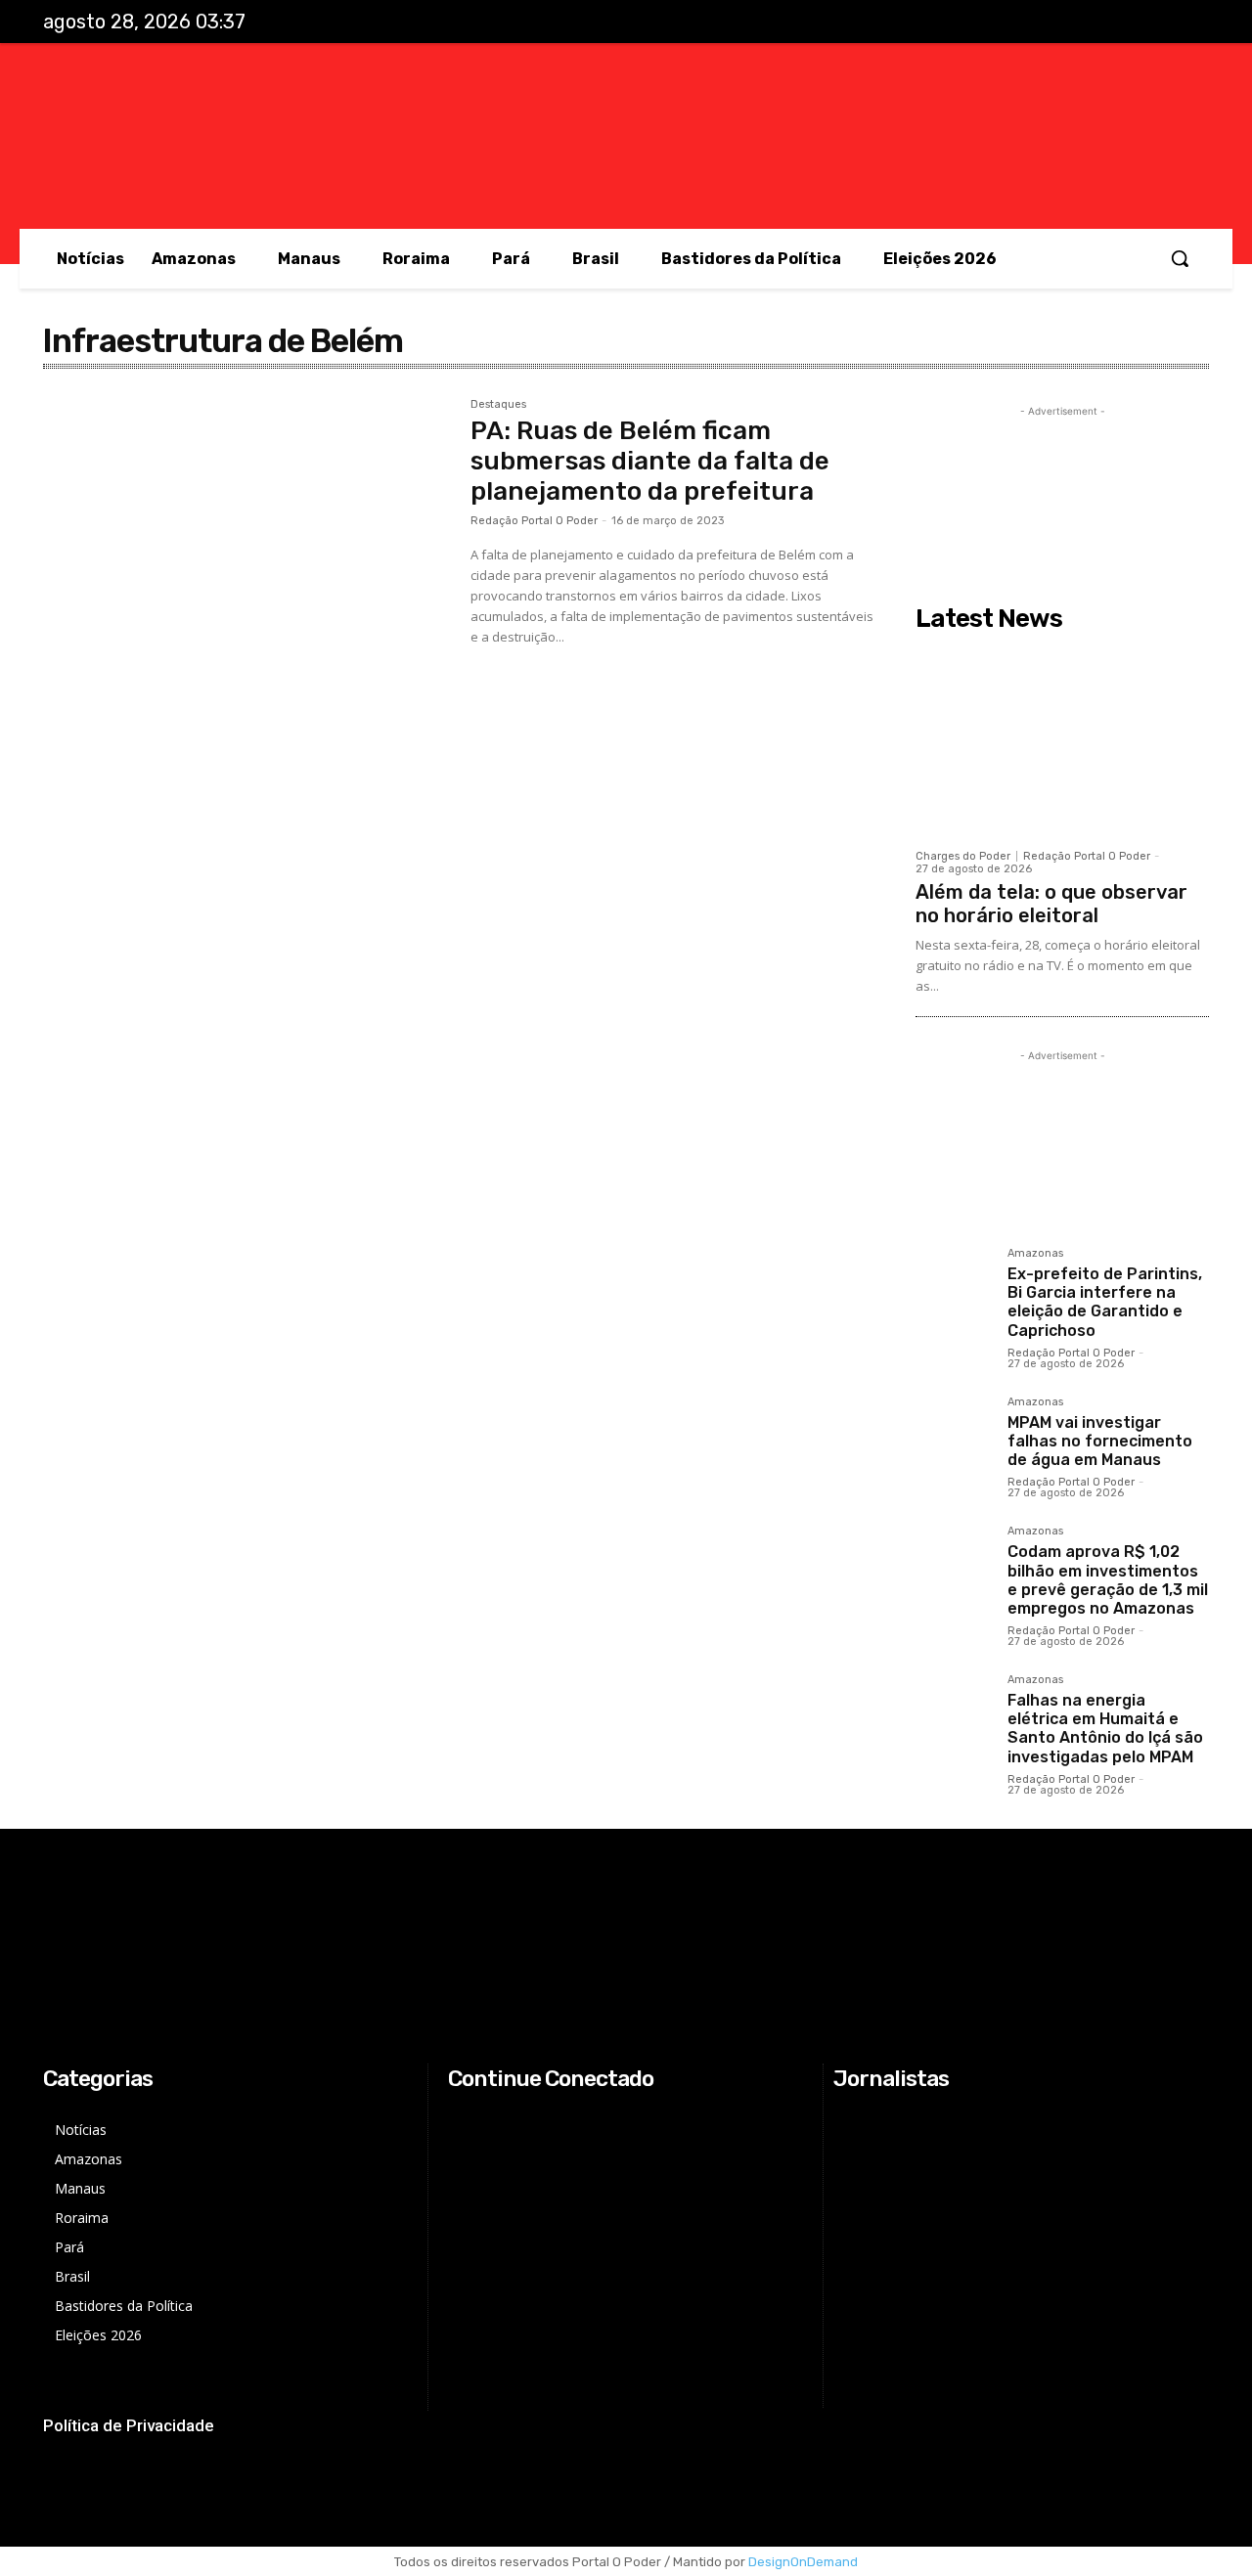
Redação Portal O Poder (534, 521)
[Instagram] (1107, 22)
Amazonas (1035, 1254)
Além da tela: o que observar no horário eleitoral (1051, 904)
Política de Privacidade (129, 2425)
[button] (1180, 258)
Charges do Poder (963, 856)
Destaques (498, 405)
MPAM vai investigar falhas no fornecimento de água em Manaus (1100, 1441)
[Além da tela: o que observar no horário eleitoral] (1062, 739)
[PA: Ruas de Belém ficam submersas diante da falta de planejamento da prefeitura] (247, 534)
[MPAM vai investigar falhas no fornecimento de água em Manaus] (954, 1435)
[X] (1148, 22)
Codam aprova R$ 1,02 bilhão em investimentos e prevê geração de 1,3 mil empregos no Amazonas (1108, 1580)
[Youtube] (1188, 22)
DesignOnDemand (803, 2562)
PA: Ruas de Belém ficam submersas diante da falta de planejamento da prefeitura (650, 461)
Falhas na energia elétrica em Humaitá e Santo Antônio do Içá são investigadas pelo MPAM (1105, 1729)
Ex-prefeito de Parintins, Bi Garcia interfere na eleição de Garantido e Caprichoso (1105, 1302)
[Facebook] (1067, 22)
